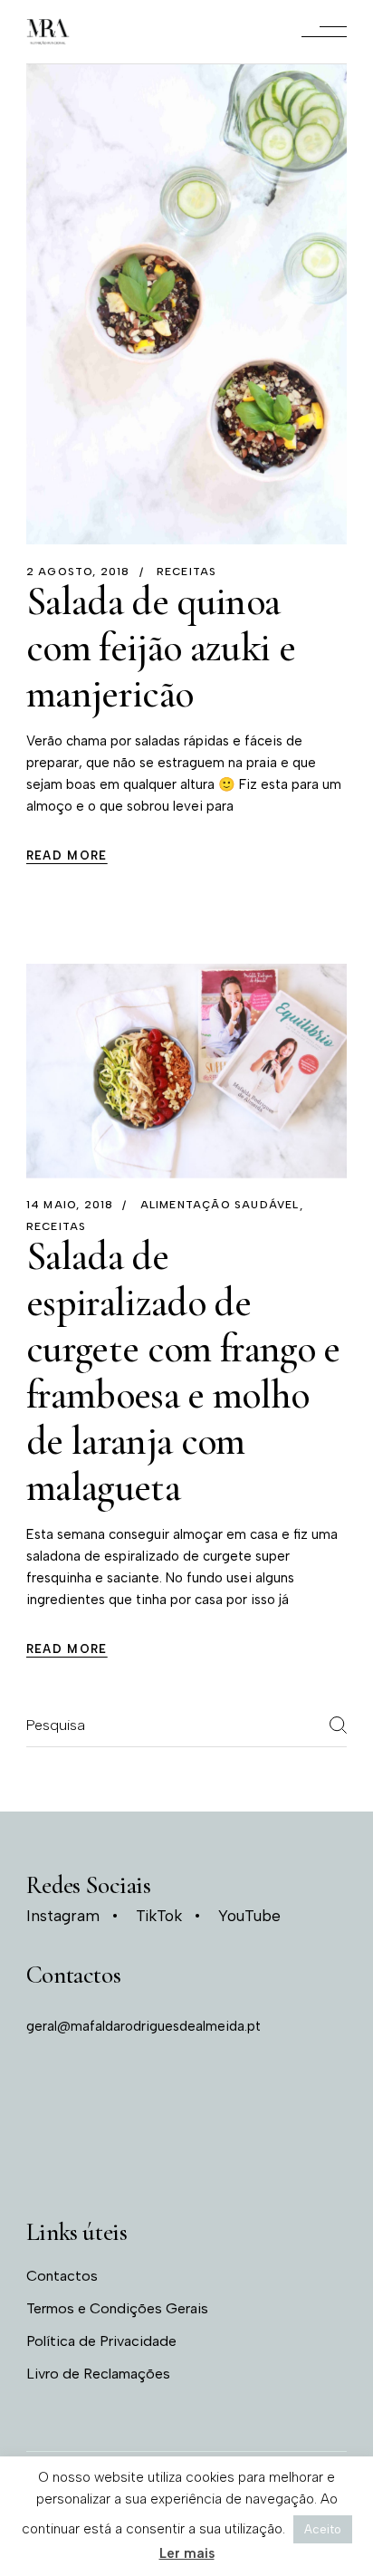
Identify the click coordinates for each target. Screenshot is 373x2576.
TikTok (159, 1916)
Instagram (63, 1916)
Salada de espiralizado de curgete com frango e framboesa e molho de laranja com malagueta (183, 1372)
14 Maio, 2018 (70, 1205)
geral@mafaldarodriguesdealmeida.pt (143, 2026)
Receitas (187, 572)
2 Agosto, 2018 (78, 572)
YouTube (249, 1916)
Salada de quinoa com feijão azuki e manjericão (161, 648)
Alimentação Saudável (220, 1205)
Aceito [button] (323, 2529)
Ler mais (187, 2553)
